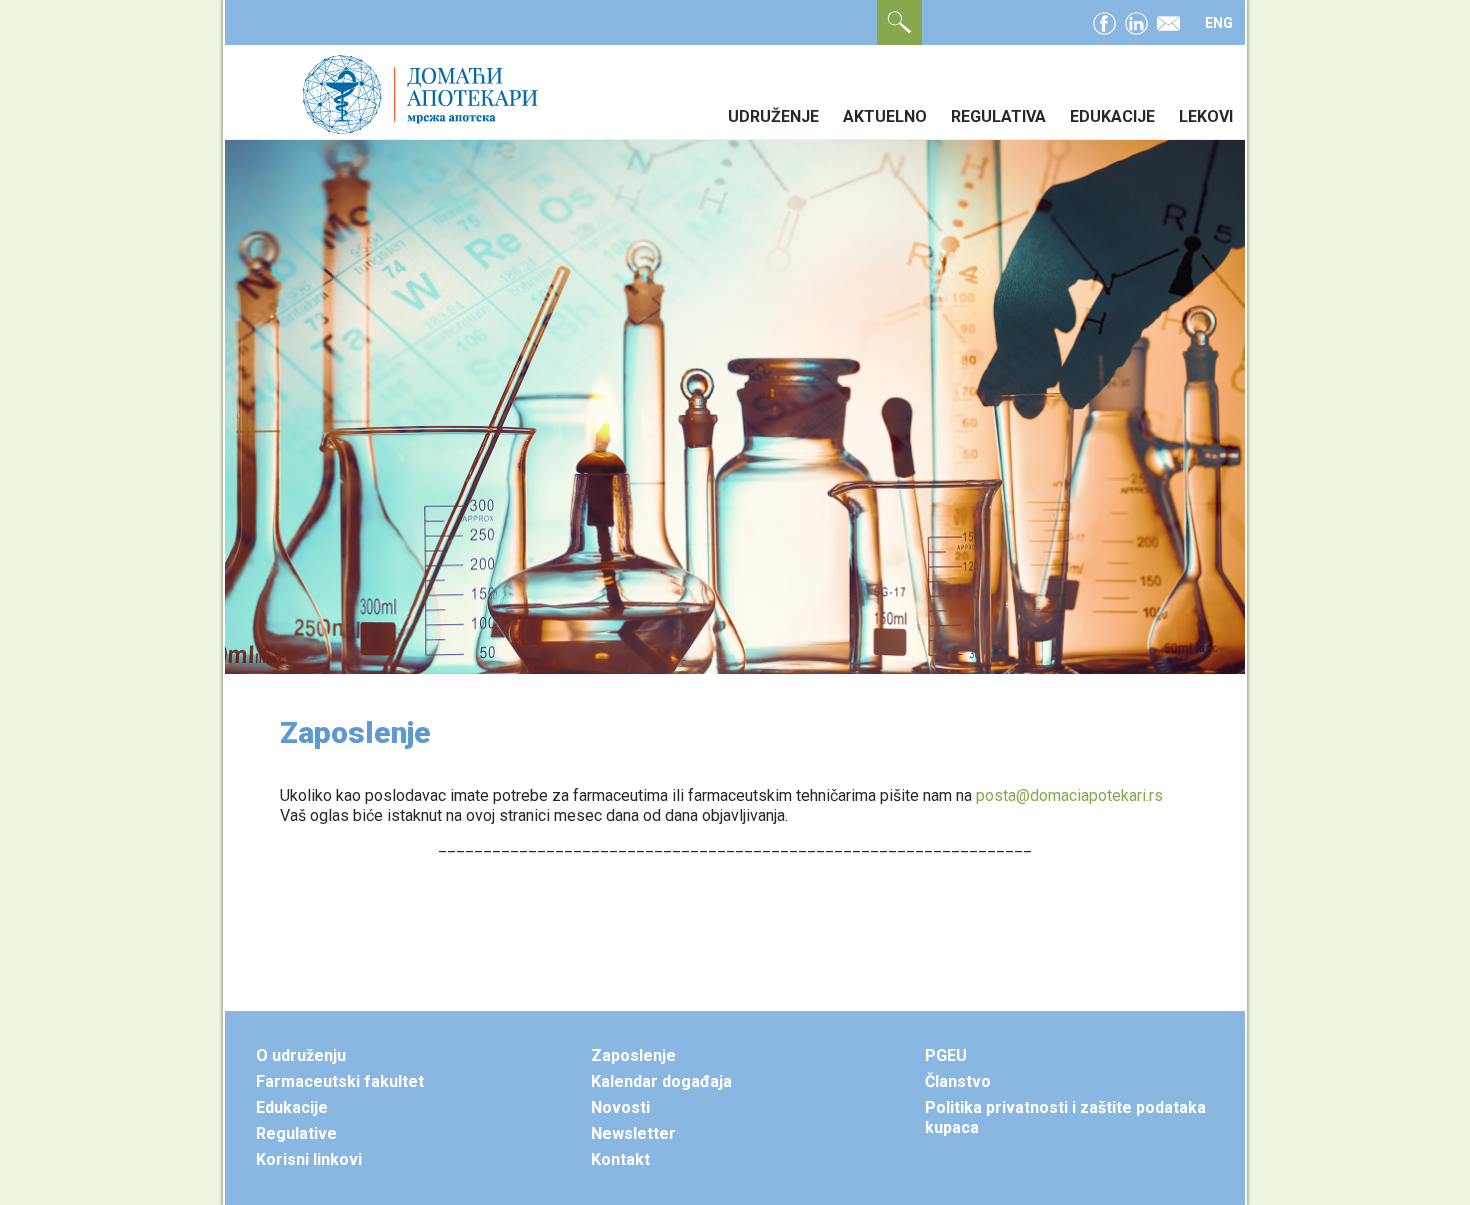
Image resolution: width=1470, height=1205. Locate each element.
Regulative (296, 1133)
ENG (1219, 23)
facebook (1104, 21)
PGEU (946, 1055)
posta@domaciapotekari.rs (1069, 795)
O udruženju (301, 1055)
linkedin (1136, 21)
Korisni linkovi (309, 1159)
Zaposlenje (633, 1055)
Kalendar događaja (661, 1081)
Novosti (620, 1107)
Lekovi (1206, 116)
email (1168, 21)
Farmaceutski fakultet (340, 1081)
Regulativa (998, 116)
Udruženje (773, 116)
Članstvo (958, 1081)
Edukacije (1112, 116)
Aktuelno (885, 116)
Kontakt (620, 1159)
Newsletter (633, 1133)
